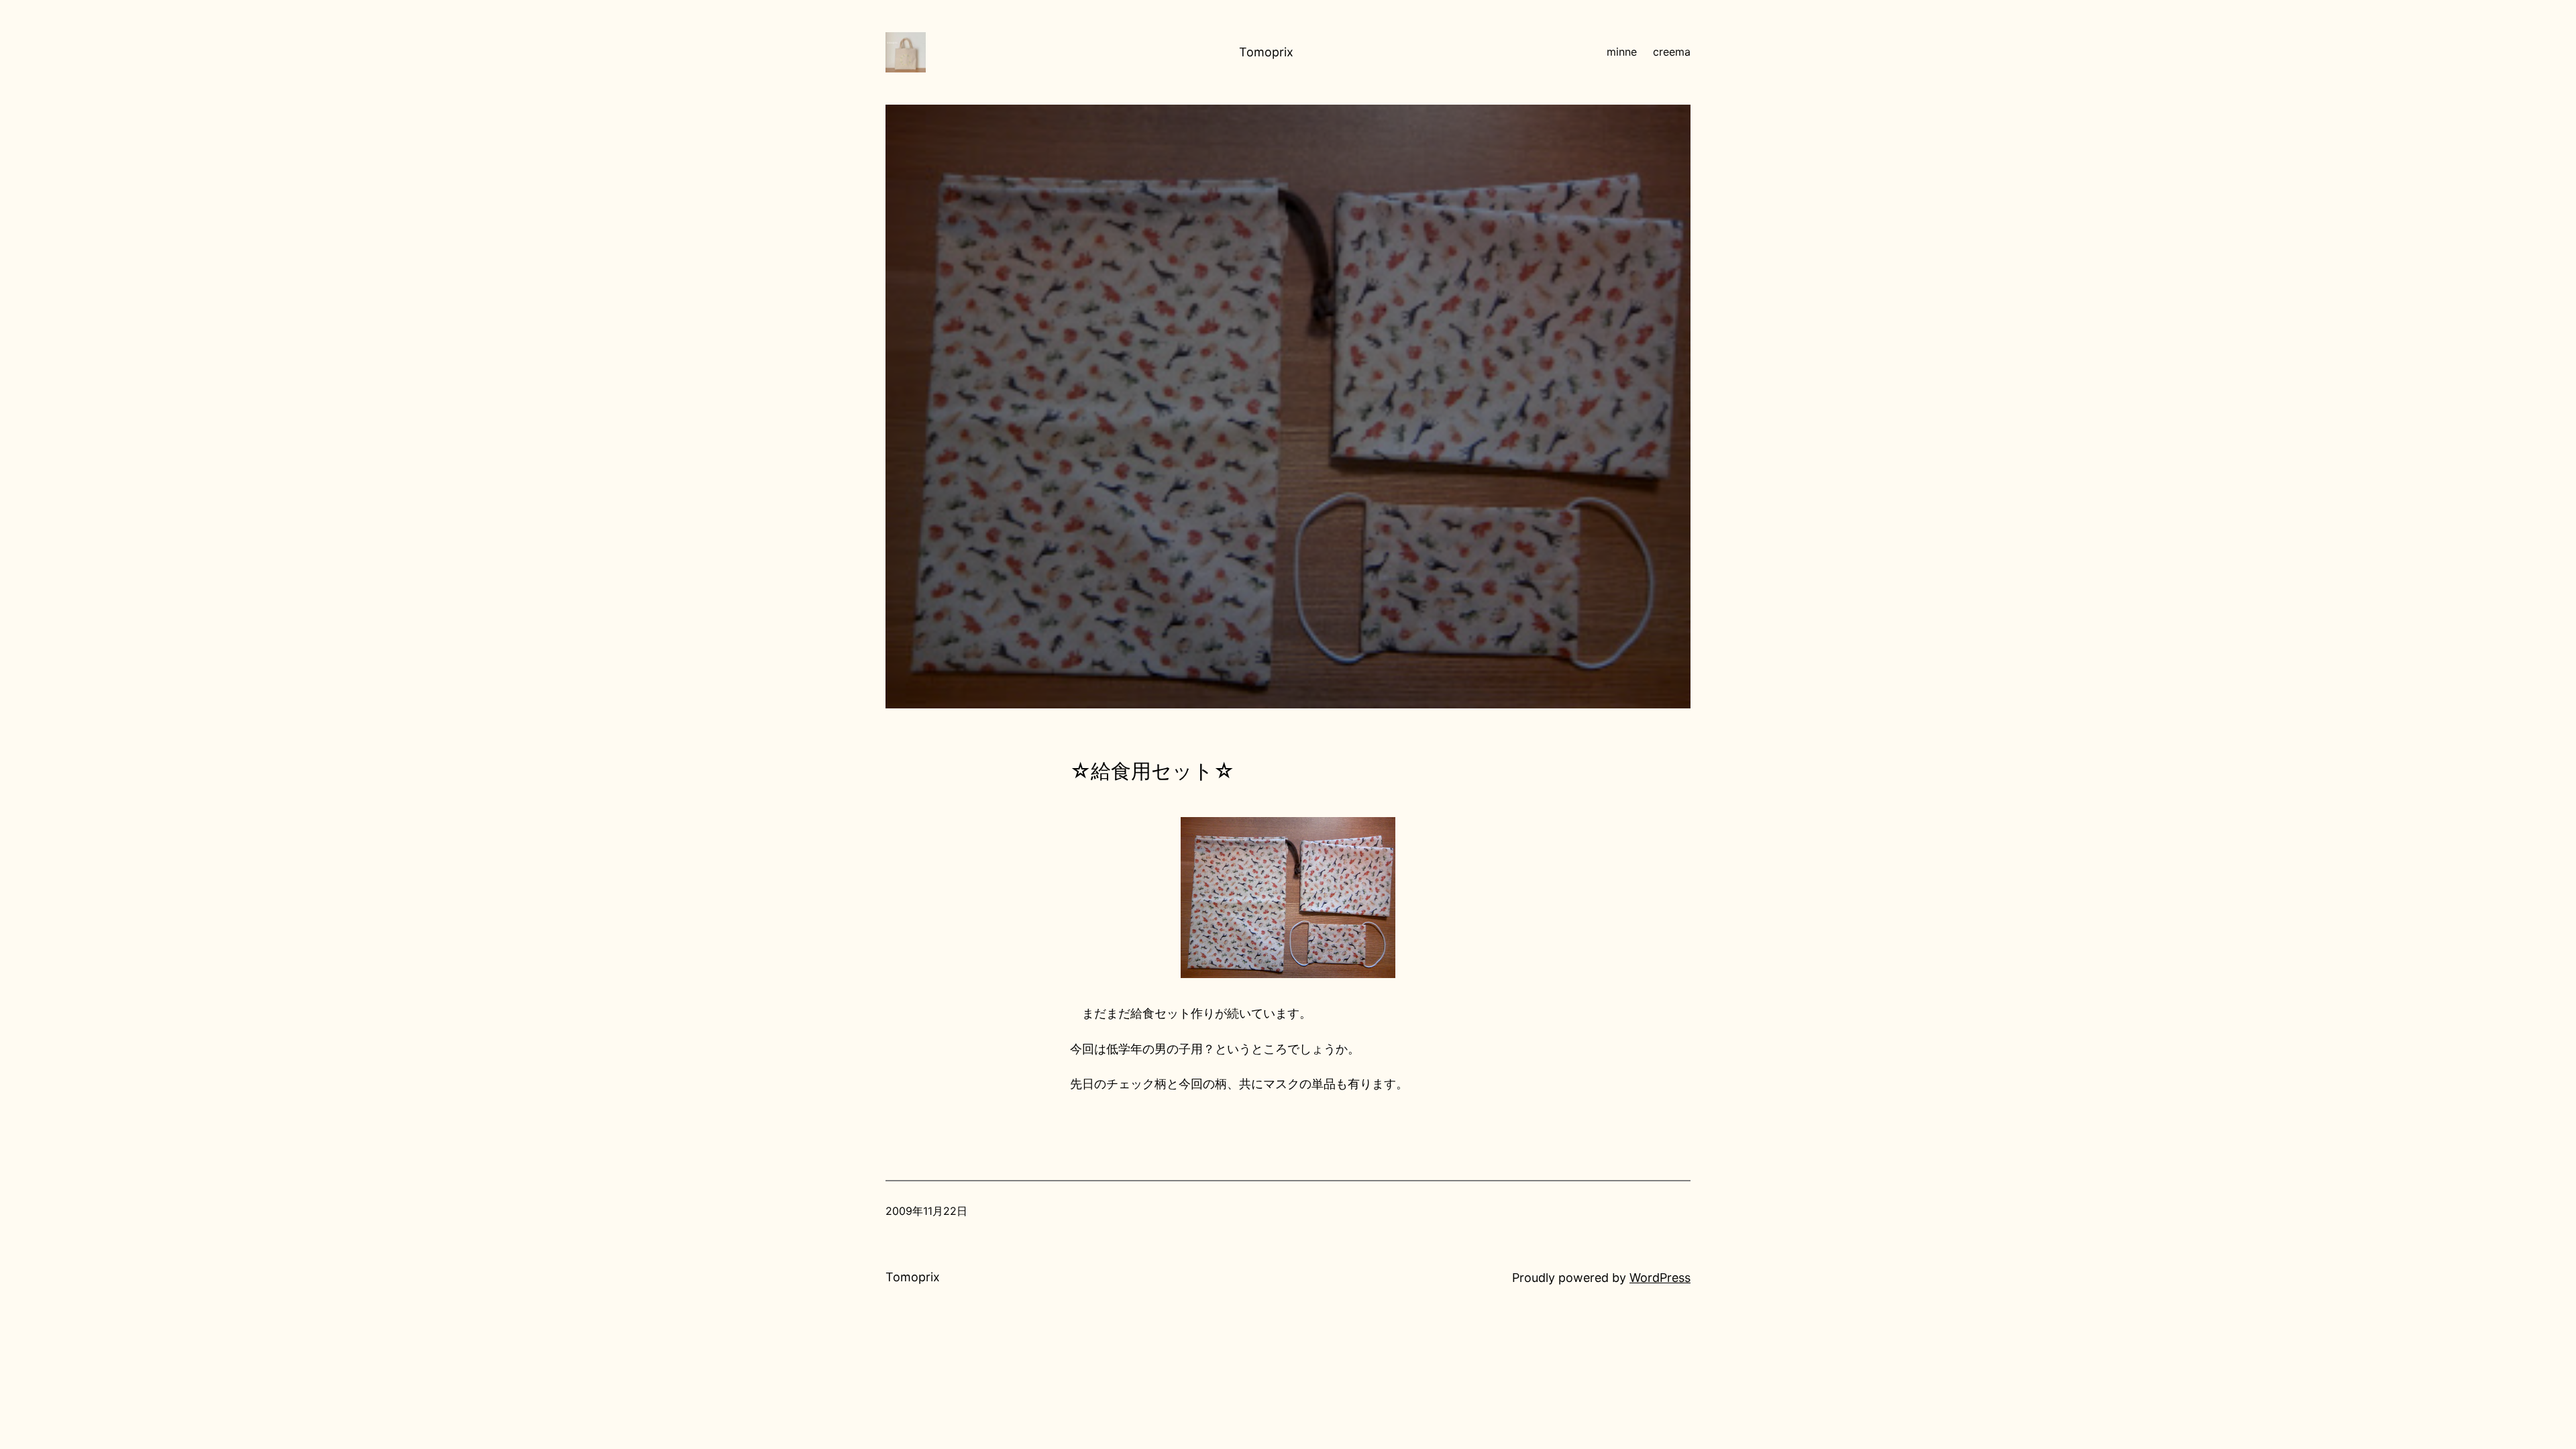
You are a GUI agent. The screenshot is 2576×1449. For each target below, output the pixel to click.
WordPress (1660, 1278)
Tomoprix (1266, 52)
